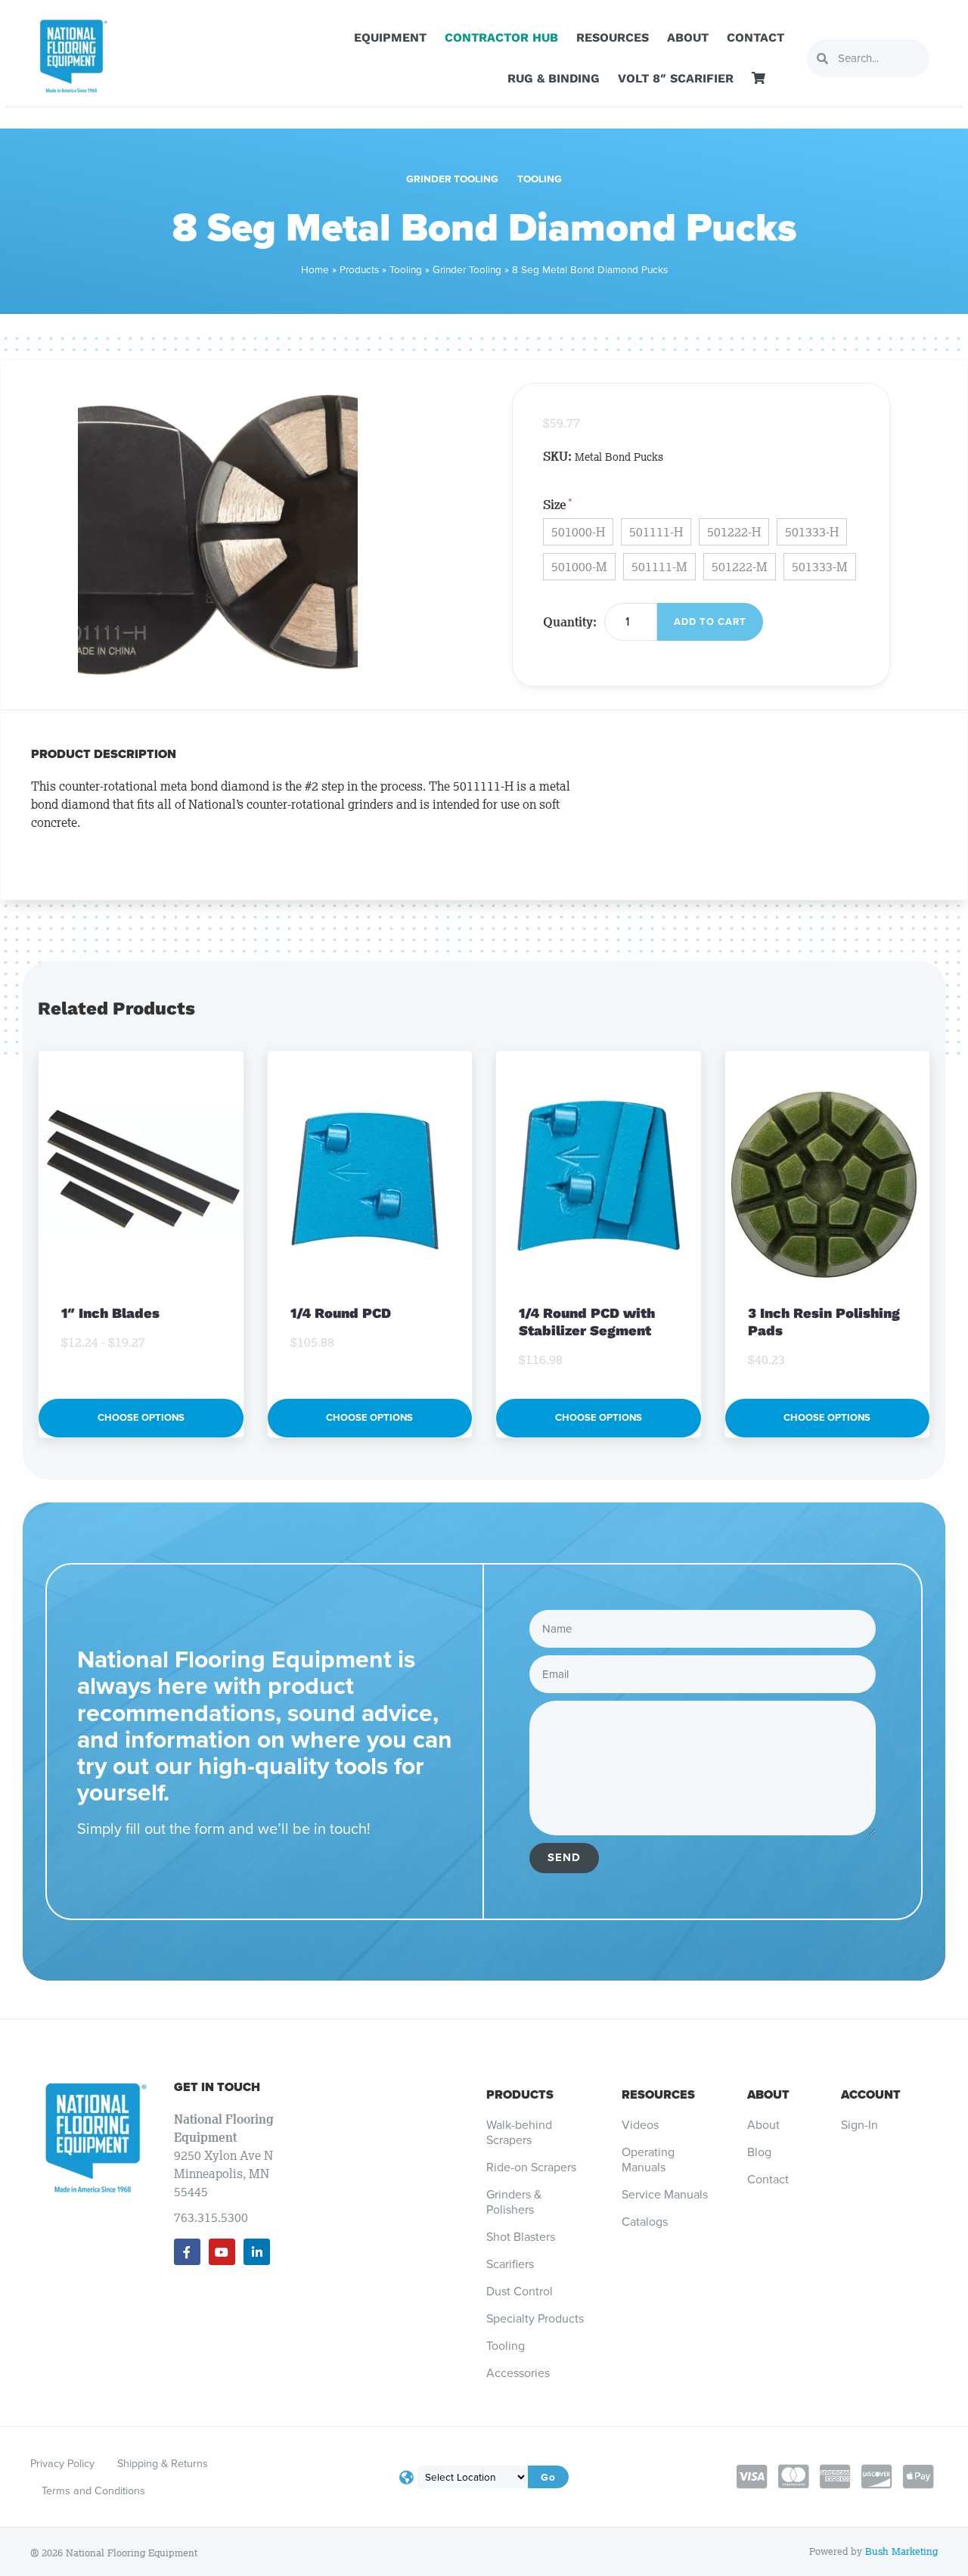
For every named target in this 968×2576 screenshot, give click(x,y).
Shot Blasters (521, 2237)
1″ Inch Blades (112, 1313)
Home (315, 269)
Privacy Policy (62, 2463)
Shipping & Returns (163, 2463)
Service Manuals (665, 2195)
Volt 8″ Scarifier (676, 78)
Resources (613, 37)
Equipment (390, 37)
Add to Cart (710, 621)
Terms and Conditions (93, 2491)
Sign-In (859, 2125)
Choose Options (141, 1417)
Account (871, 2094)
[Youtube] (222, 2252)
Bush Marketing (901, 2551)
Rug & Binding (554, 78)
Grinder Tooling (452, 179)
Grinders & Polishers (514, 2202)
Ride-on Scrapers (531, 2167)
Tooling (540, 179)
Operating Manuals (648, 2160)
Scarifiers (510, 2264)
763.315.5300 (211, 2217)
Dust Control (520, 2292)
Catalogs (645, 2222)
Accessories (518, 2373)
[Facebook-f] (187, 2252)
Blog (759, 2152)
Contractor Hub (501, 37)
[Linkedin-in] (257, 2252)
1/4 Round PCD (341, 1313)
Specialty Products (535, 2319)
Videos (640, 2125)
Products (359, 269)
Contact (755, 37)
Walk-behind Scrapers (519, 2133)
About (688, 37)
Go (548, 2477)
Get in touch (217, 2087)
